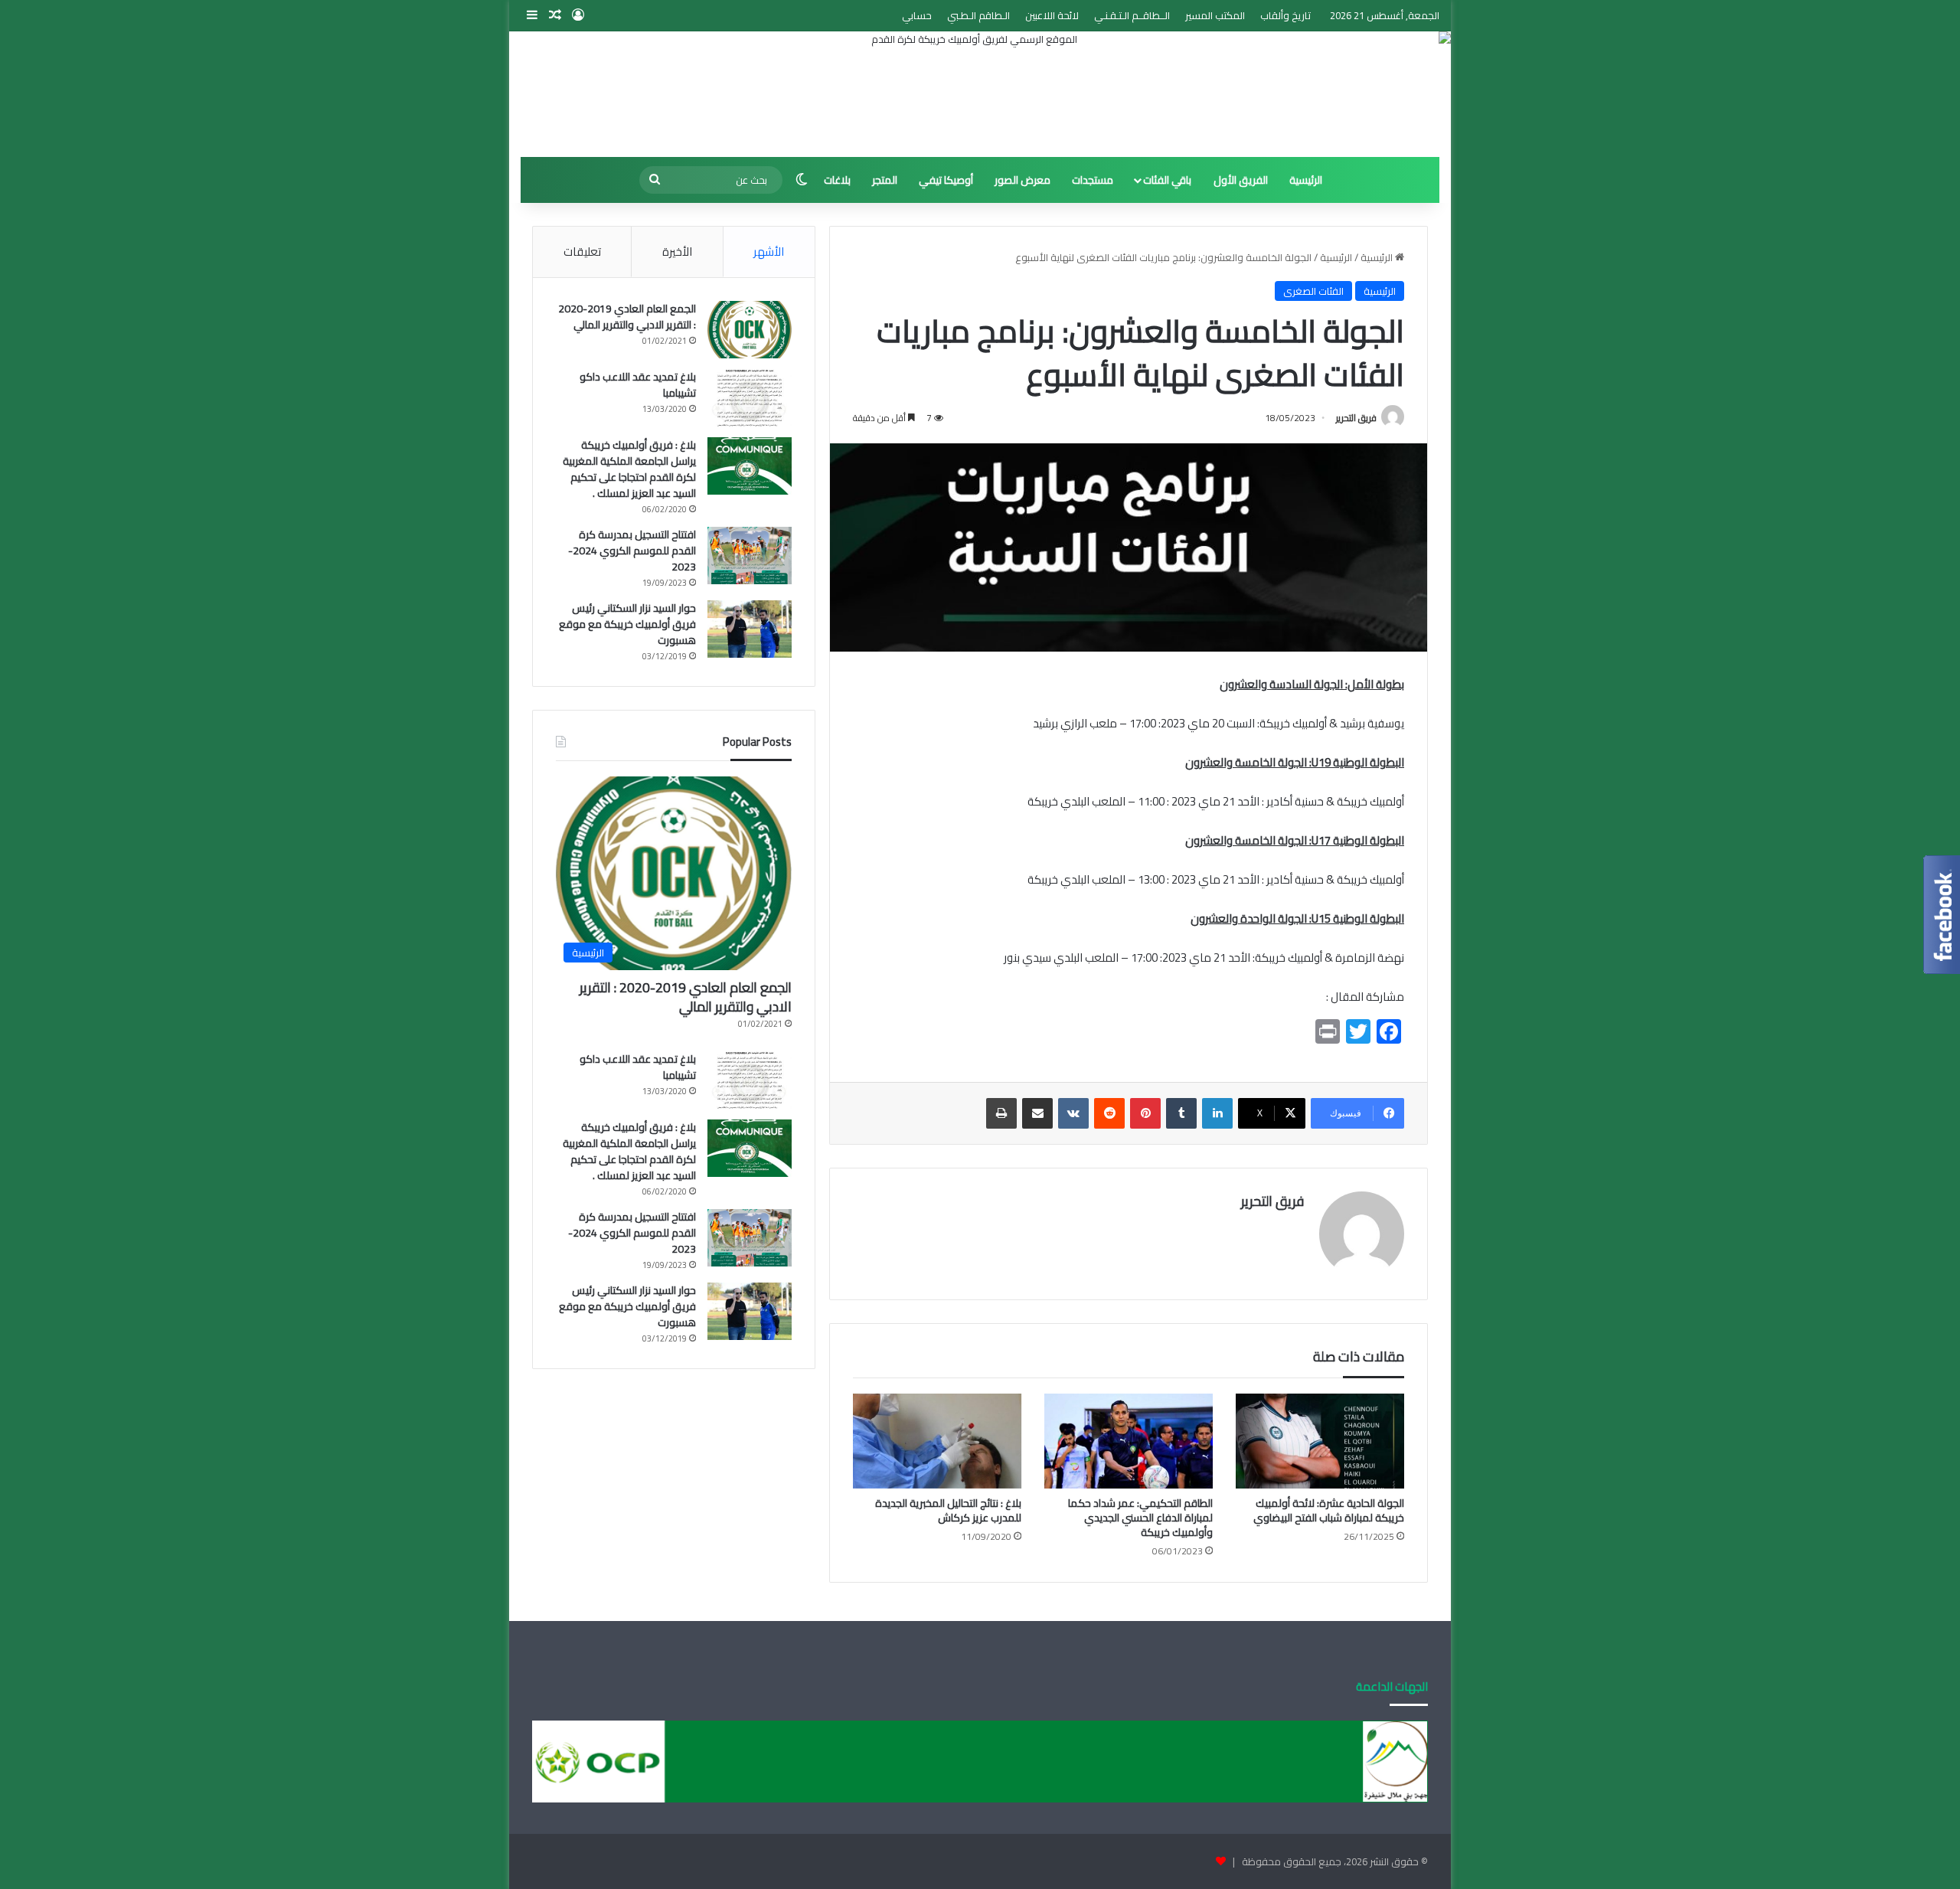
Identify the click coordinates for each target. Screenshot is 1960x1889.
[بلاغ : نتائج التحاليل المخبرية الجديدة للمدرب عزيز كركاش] (937, 1441)
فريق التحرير (1356, 418)
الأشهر (769, 252)
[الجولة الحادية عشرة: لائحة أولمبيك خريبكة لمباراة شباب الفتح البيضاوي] (1320, 1441)
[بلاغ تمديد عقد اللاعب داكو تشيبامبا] (750, 398)
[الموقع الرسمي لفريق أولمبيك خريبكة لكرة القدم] (980, 94)
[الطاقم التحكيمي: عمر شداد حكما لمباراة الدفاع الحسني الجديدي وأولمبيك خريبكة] (1129, 1441)
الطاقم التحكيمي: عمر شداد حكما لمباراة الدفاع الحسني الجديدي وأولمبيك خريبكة (1140, 1518)
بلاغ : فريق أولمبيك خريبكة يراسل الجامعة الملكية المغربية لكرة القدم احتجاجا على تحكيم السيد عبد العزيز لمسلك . (629, 469)
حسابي (917, 15)
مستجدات (1093, 180)
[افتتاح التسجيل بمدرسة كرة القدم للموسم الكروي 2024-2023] (750, 556)
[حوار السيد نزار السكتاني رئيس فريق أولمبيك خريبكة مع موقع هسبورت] (750, 629)
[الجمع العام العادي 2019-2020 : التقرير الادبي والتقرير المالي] (750, 330)
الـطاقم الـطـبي (978, 15)
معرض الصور (1022, 180)
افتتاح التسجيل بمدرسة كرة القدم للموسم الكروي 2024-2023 (632, 551)
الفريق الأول (1241, 180)
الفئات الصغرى (1313, 291)
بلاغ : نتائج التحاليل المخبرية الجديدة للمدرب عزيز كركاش (948, 1510)
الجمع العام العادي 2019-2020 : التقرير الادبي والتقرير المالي (627, 317)
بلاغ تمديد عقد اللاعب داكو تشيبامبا (638, 385)
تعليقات (582, 252)
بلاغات (837, 180)
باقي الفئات (1167, 180)
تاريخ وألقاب (1285, 15)
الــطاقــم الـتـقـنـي (1132, 15)
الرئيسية (1306, 180)
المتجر (885, 180)
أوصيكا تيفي (946, 180)
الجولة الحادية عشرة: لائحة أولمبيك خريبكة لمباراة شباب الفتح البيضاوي (1329, 1510)
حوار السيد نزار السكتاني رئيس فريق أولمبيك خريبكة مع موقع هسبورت (627, 624)
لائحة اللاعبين (1052, 15)
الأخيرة (677, 252)
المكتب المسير (1215, 15)
